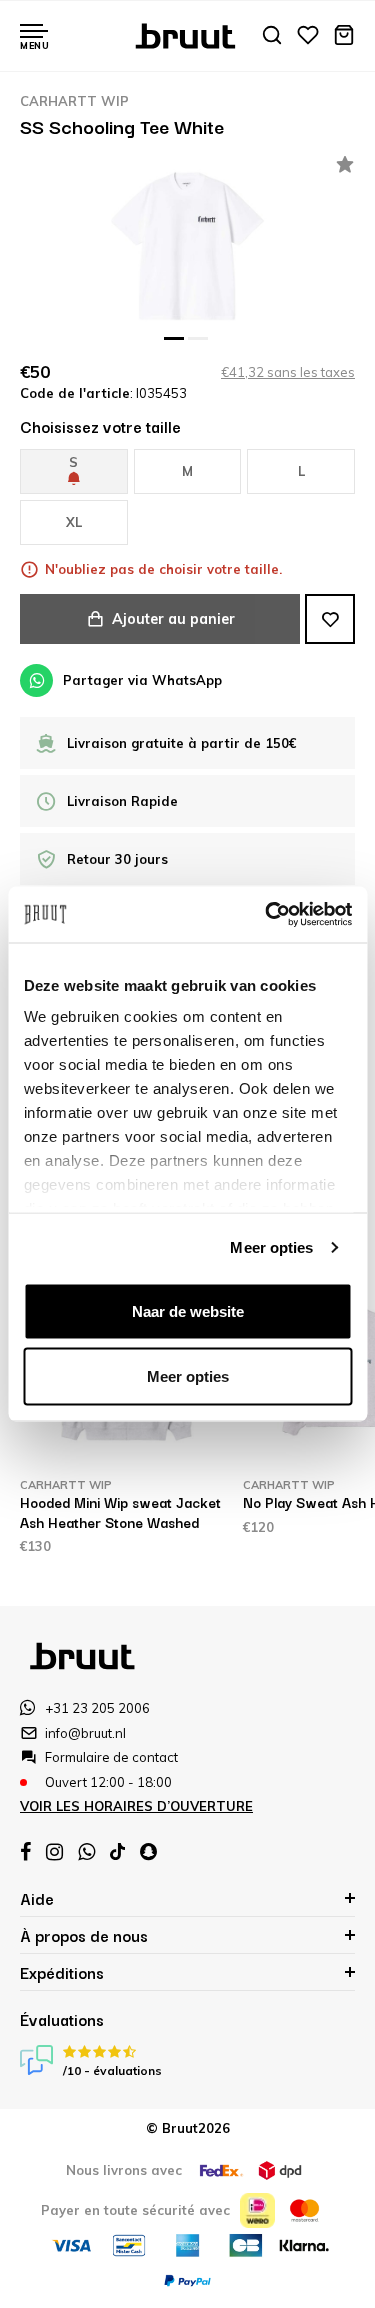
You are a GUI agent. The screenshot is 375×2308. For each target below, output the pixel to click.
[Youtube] (117, 1851)
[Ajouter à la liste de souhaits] (330, 619)
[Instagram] (54, 1852)
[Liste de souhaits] (308, 36)
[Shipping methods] (221, 2170)
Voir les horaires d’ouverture (136, 1806)
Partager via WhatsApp (142, 680)
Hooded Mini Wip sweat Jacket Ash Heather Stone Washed (120, 1512)
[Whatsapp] (86, 1852)
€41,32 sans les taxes (288, 372)
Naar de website (188, 1310)
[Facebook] (25, 1852)
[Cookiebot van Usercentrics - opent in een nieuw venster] (267, 915)
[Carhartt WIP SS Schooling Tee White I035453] (187, 246)
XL (74, 522)
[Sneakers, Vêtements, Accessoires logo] (187, 34)
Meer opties (271, 1247)
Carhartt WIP (74, 101)
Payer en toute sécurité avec (135, 2210)
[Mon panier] (344, 36)
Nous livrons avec (124, 2170)
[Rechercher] (272, 36)
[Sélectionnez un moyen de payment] (257, 2210)
